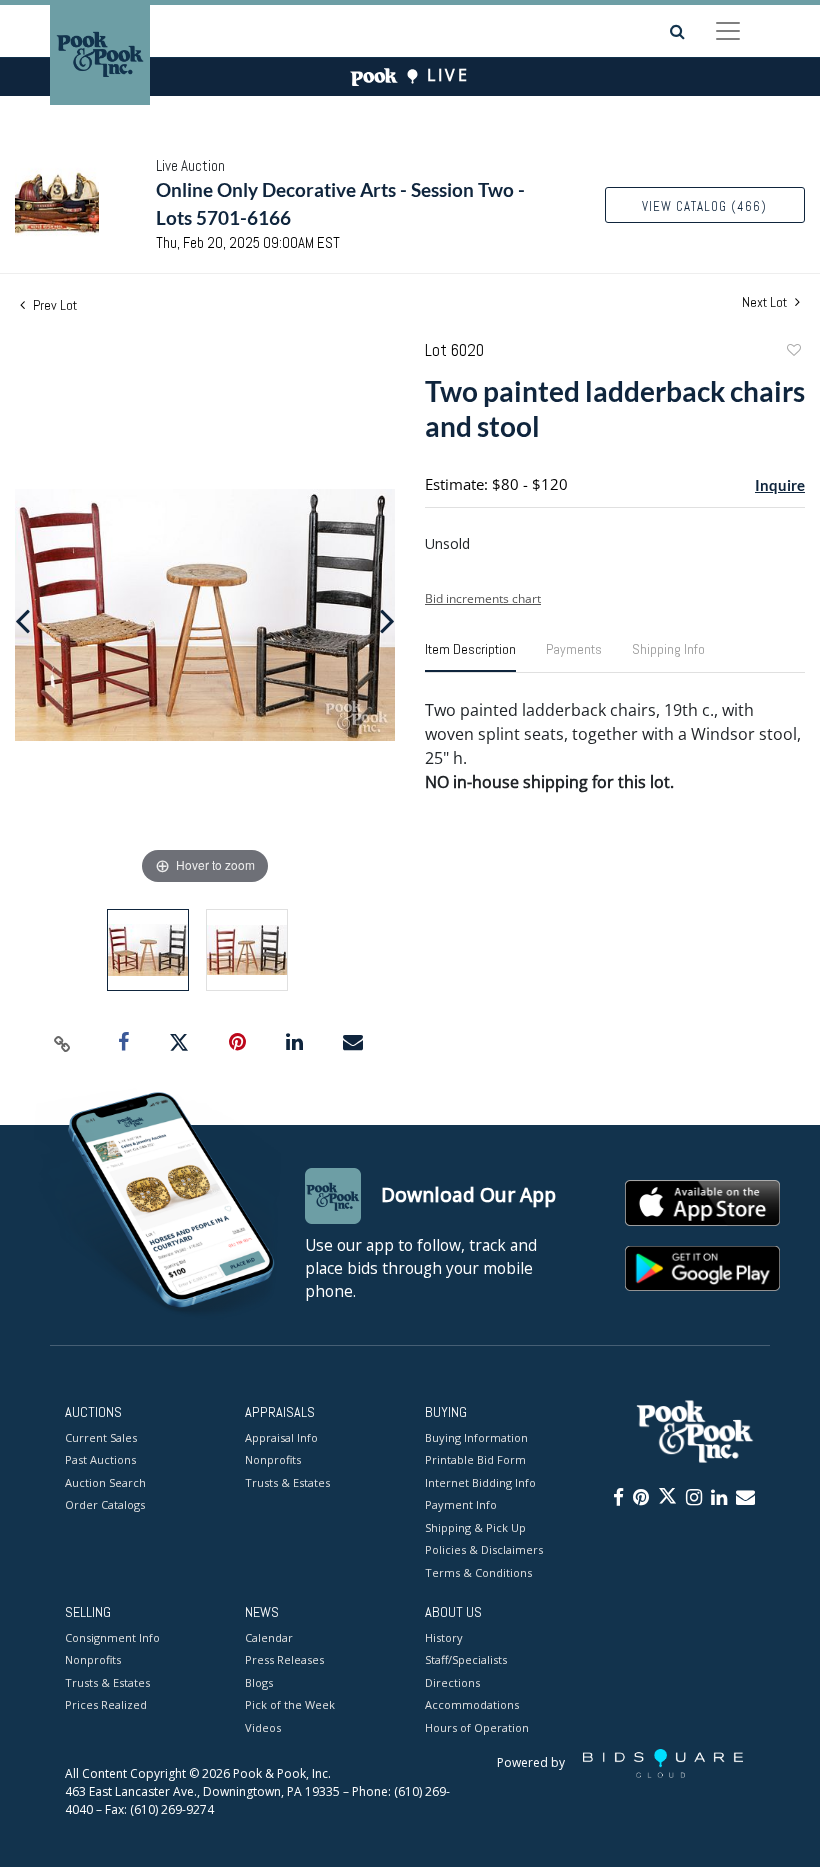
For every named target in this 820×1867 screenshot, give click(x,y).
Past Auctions (100, 1459)
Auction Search (105, 1482)
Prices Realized (106, 1704)
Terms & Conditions (478, 1572)
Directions (452, 1682)
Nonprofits (273, 1459)
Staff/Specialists (466, 1659)
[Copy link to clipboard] (63, 1043)
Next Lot (766, 302)
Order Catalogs (105, 1504)
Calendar (269, 1637)
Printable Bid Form (475, 1459)
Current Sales (101, 1437)
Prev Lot (53, 305)
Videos (263, 1727)
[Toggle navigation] (728, 31)
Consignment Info (112, 1637)
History (444, 1637)
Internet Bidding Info (480, 1482)
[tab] (470, 657)
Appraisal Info (281, 1437)
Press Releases (284, 1659)
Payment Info (461, 1504)
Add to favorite (793, 352)
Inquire (780, 485)
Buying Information (476, 1437)
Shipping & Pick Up (475, 1527)
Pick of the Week (290, 1704)
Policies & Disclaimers (484, 1549)
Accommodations (472, 1704)
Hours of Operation (477, 1727)
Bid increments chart (483, 598)
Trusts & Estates (287, 1482)
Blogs (259, 1682)
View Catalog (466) (704, 206)
